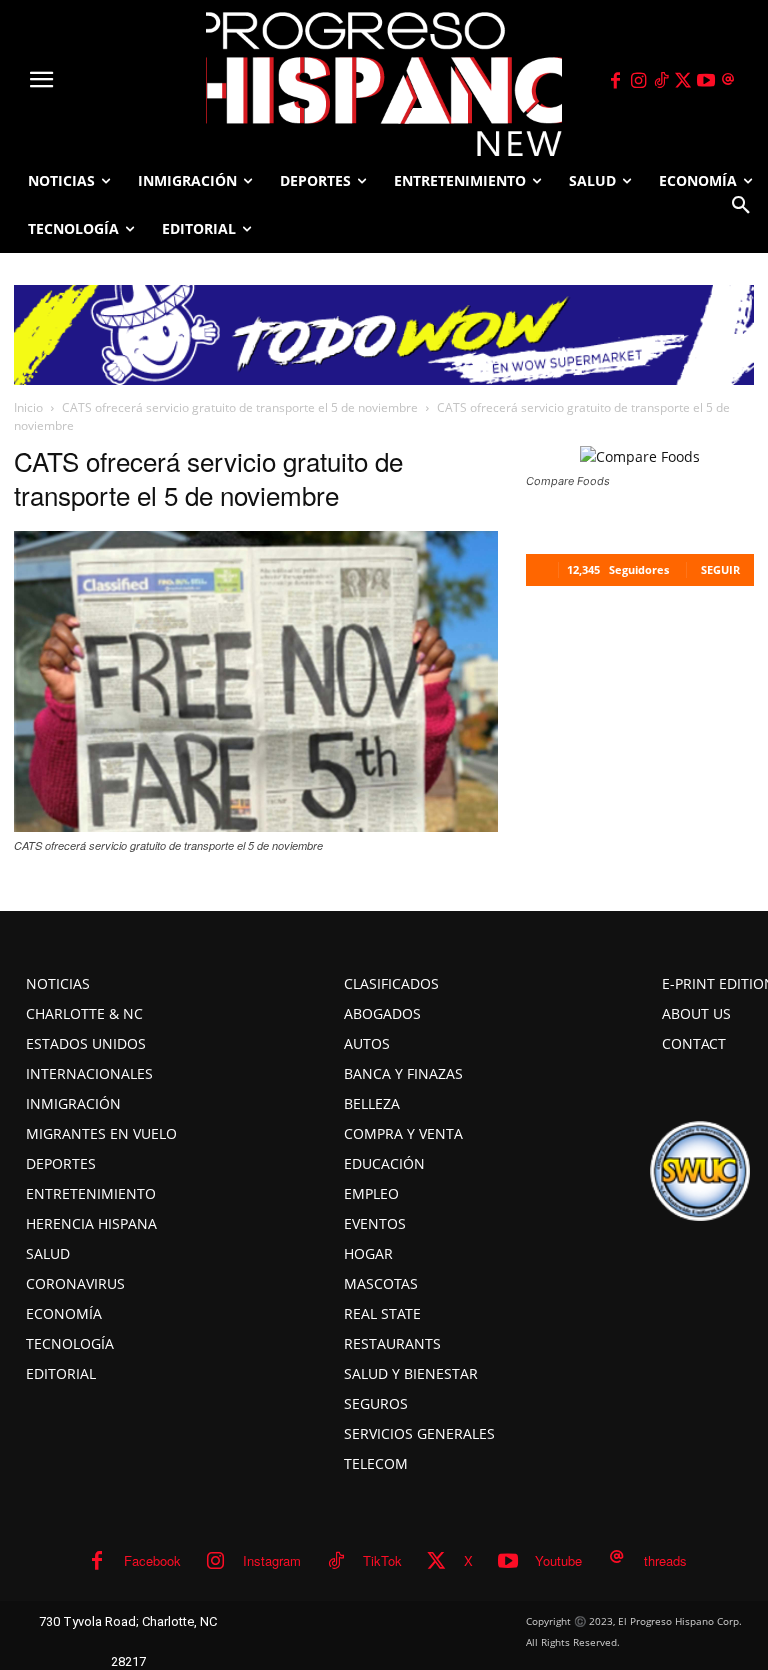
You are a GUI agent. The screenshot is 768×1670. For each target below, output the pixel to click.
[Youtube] (706, 81)
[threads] (729, 81)
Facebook (152, 1560)
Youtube (558, 1560)
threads (665, 1560)
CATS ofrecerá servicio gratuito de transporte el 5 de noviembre (240, 407)
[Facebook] (616, 81)
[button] (741, 205)
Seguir (720, 569)
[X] (684, 81)
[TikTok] (661, 81)
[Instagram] (638, 81)
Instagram (272, 1560)
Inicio (28, 407)
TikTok (382, 1560)
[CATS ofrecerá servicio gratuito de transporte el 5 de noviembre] (256, 826)
